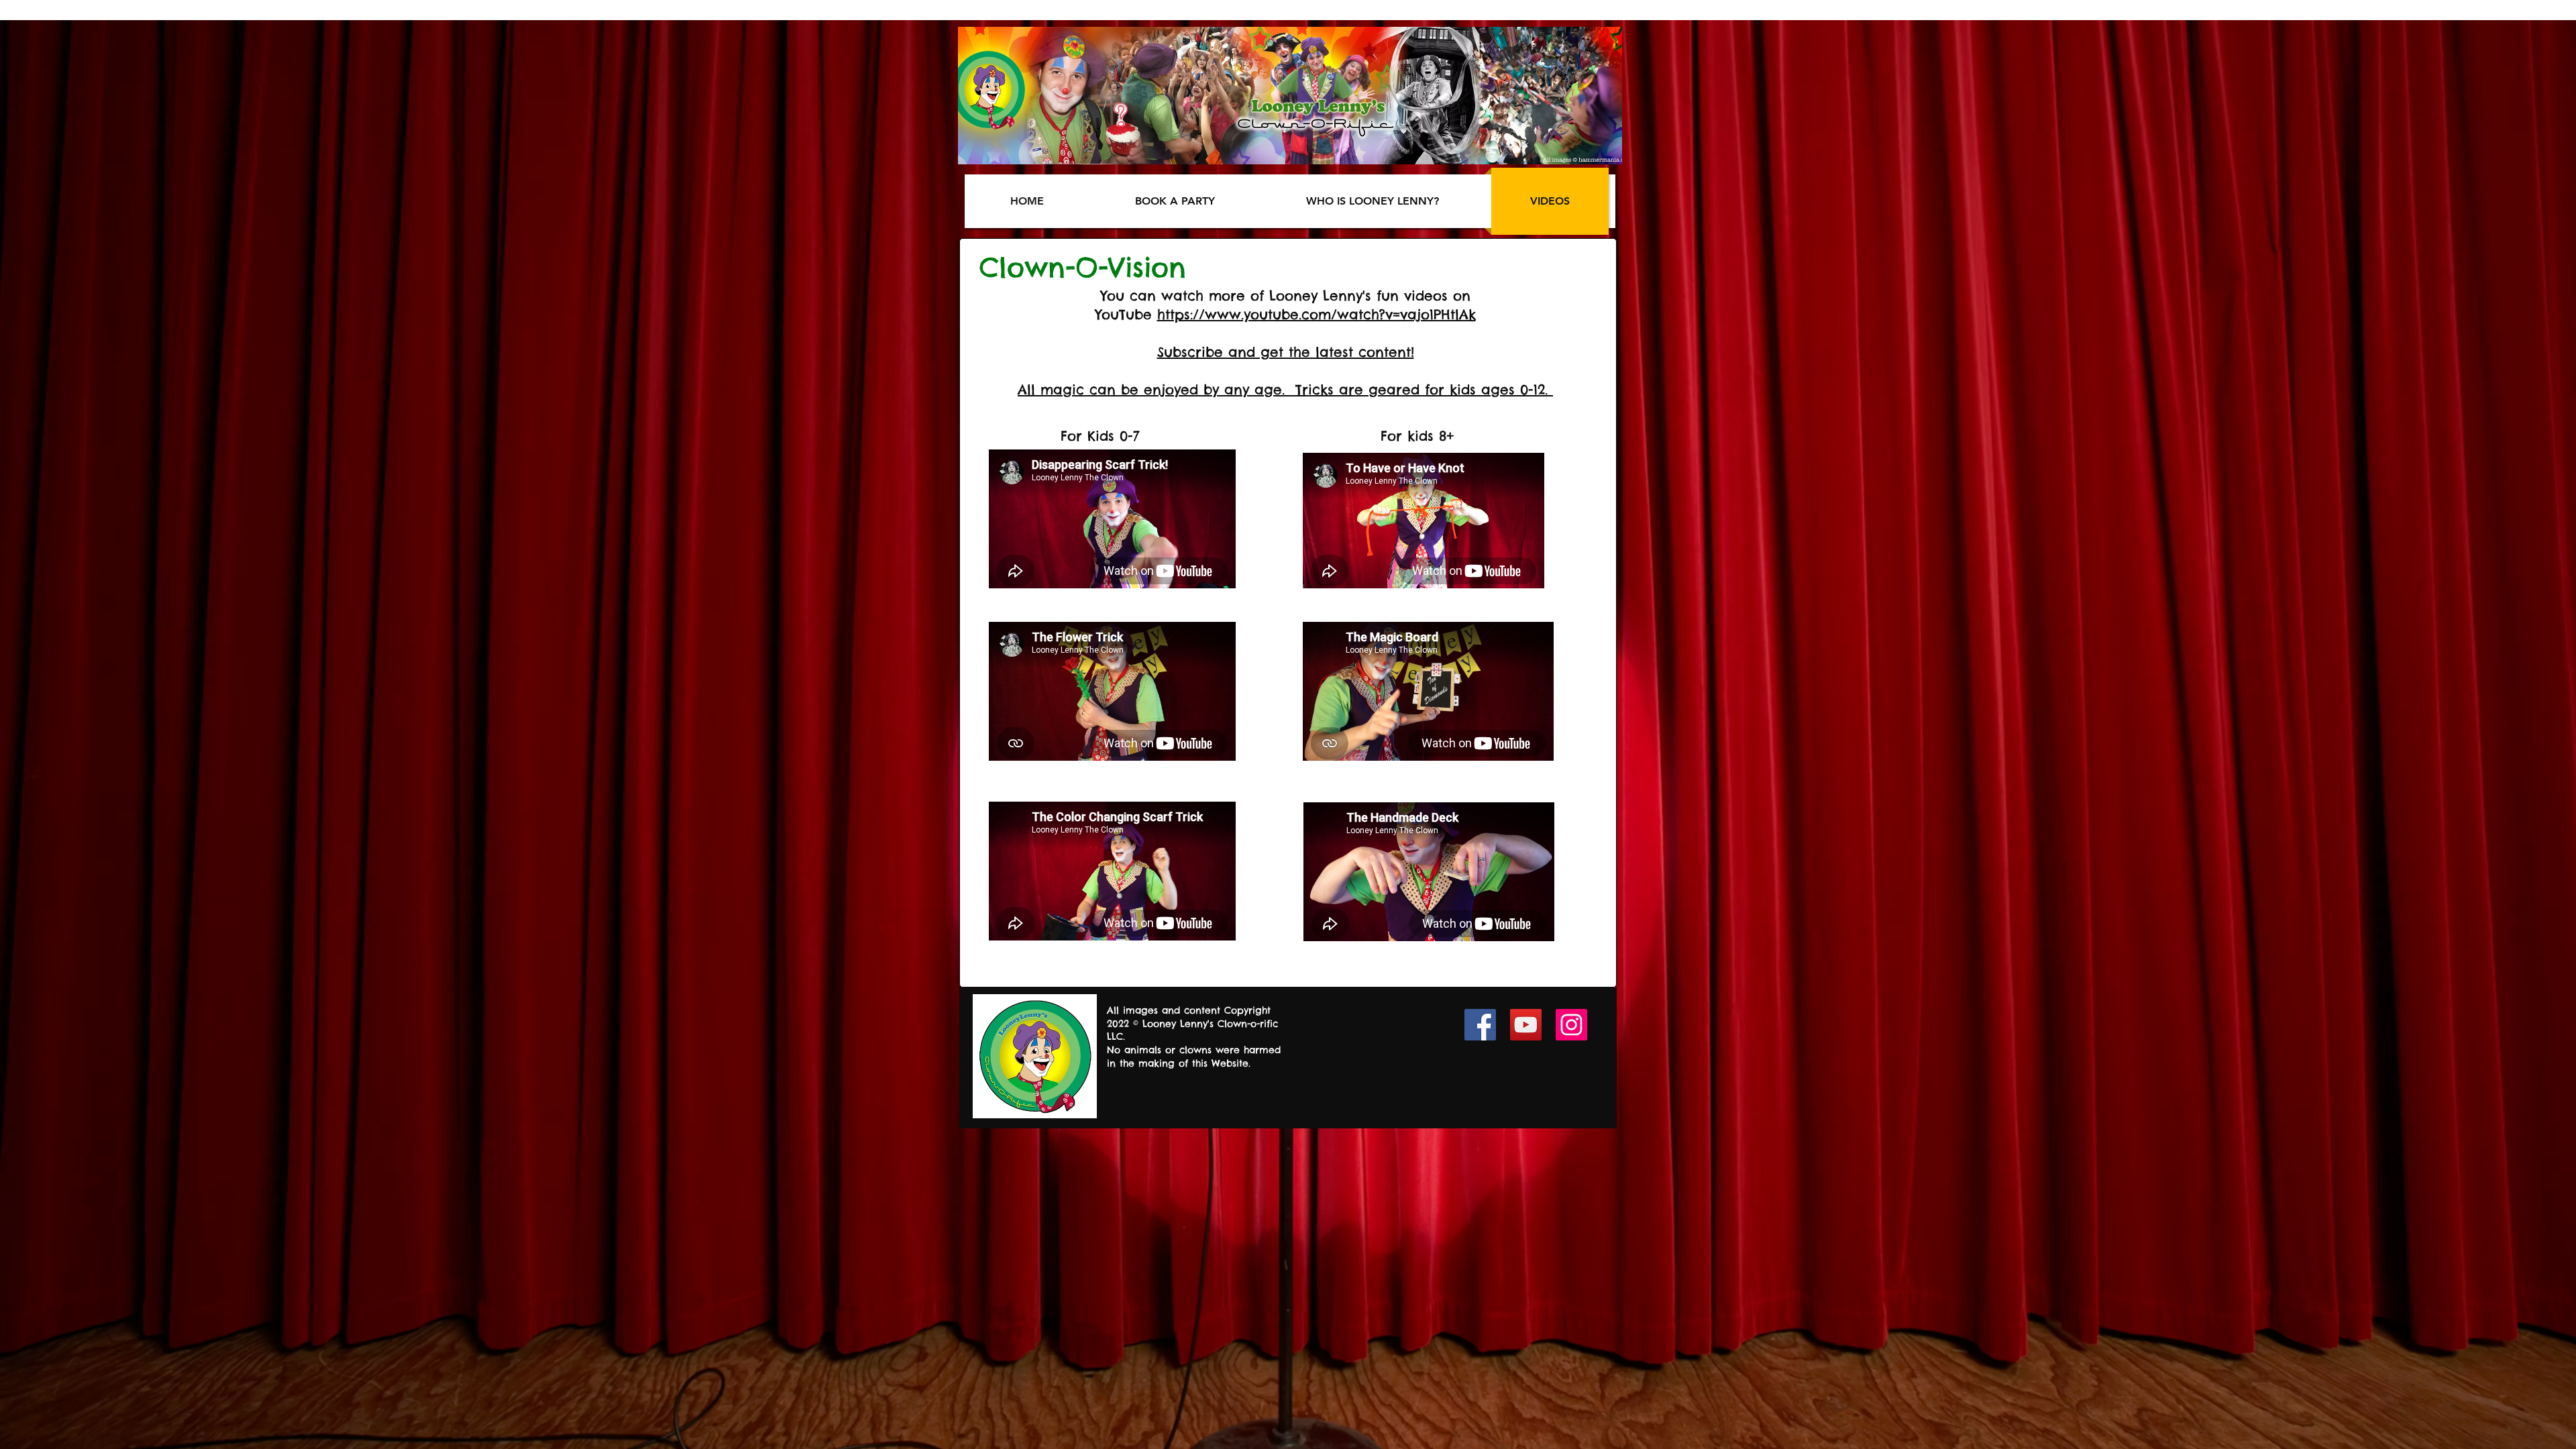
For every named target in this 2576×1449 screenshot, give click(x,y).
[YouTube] (1526, 1025)
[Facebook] (1480, 1025)
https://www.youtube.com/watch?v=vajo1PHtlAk (1317, 314)
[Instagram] (1571, 1025)
